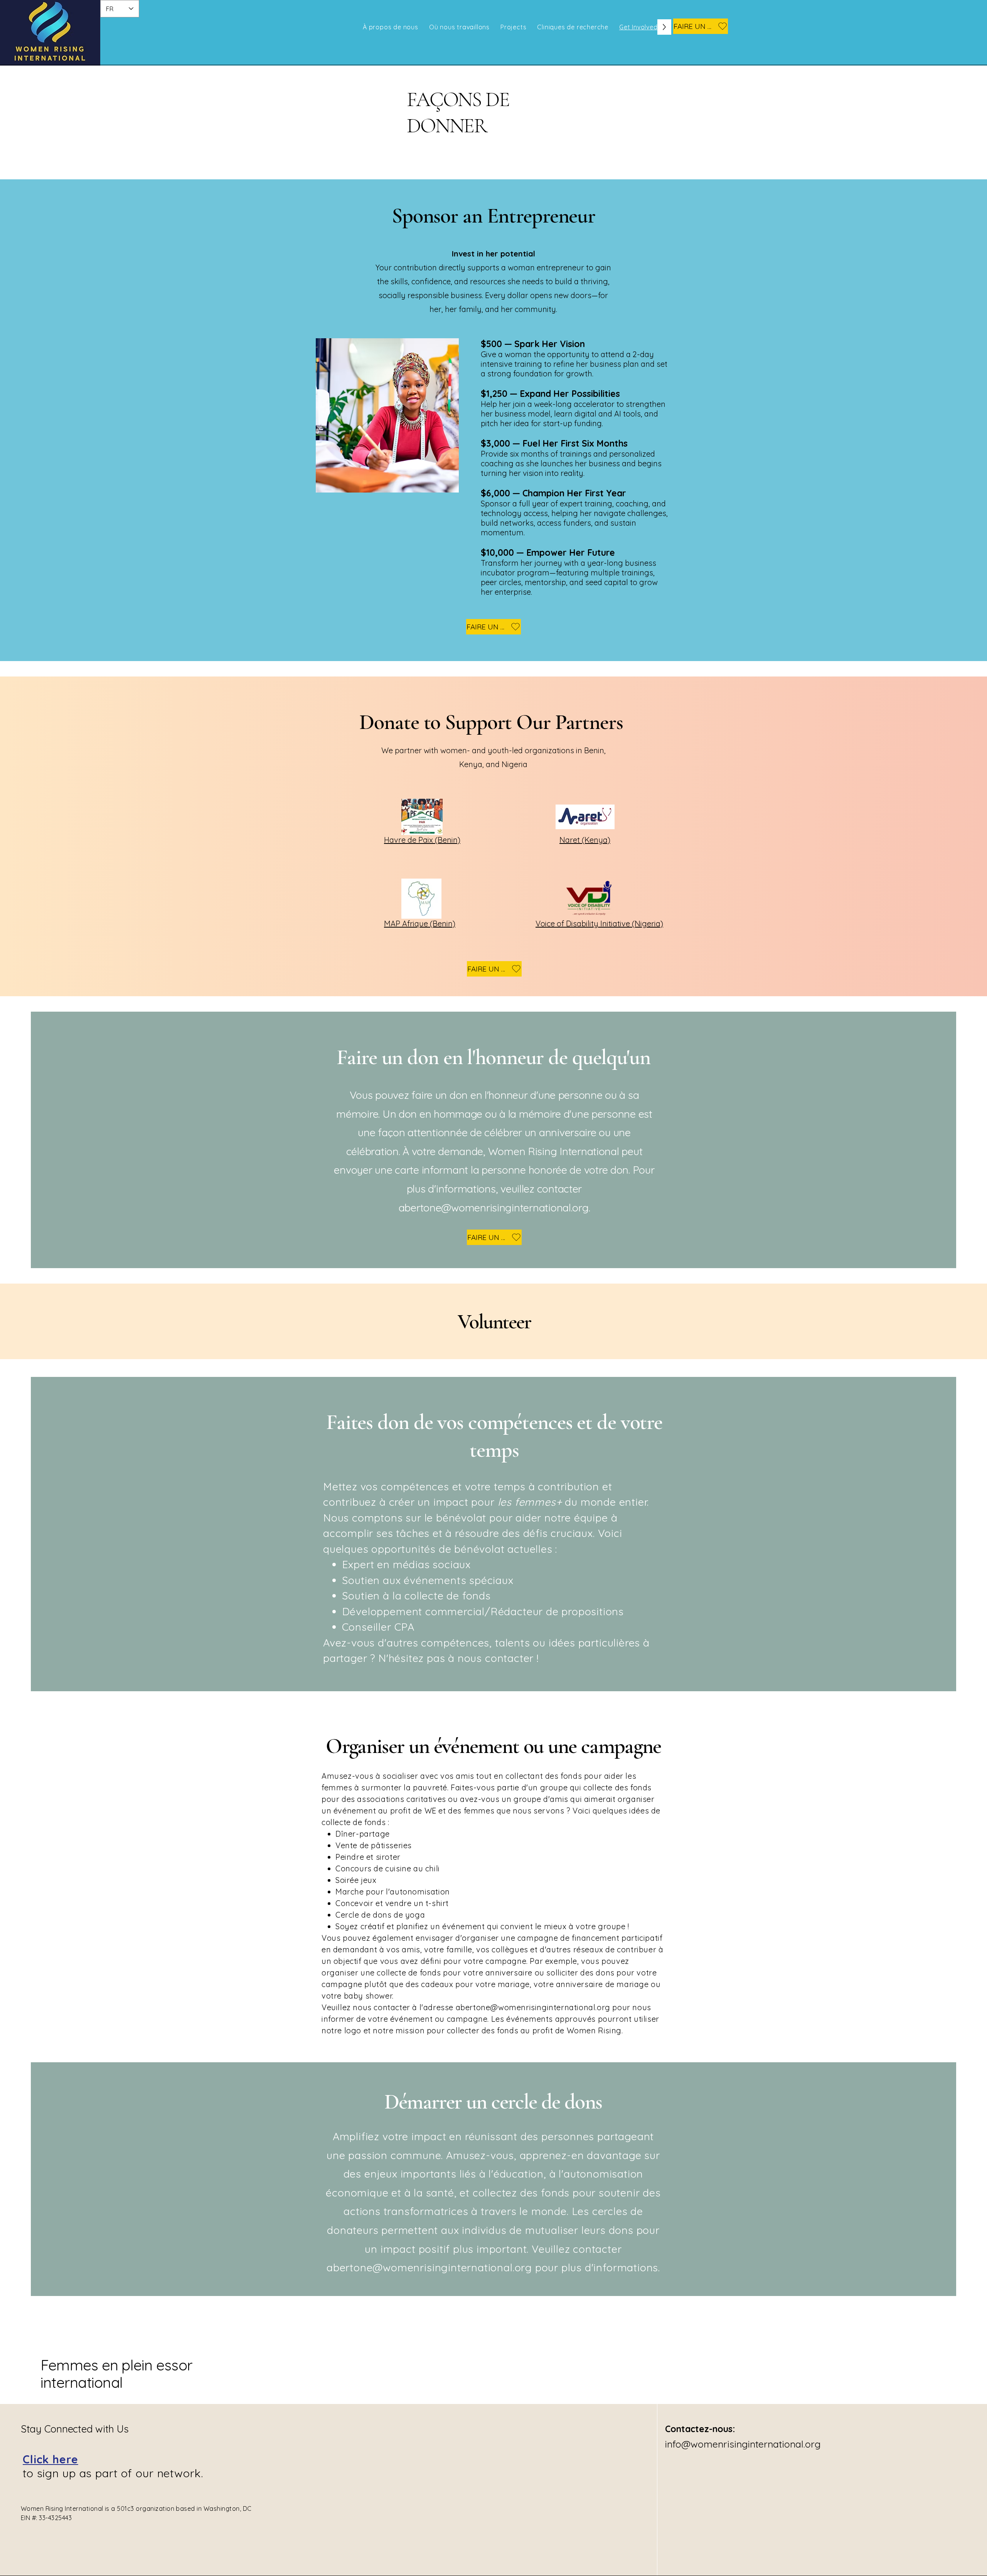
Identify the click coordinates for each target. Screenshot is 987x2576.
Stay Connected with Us (75, 2429)
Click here (51, 2459)
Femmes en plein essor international (116, 2374)
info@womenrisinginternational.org (743, 2444)
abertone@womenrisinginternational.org (494, 1208)
